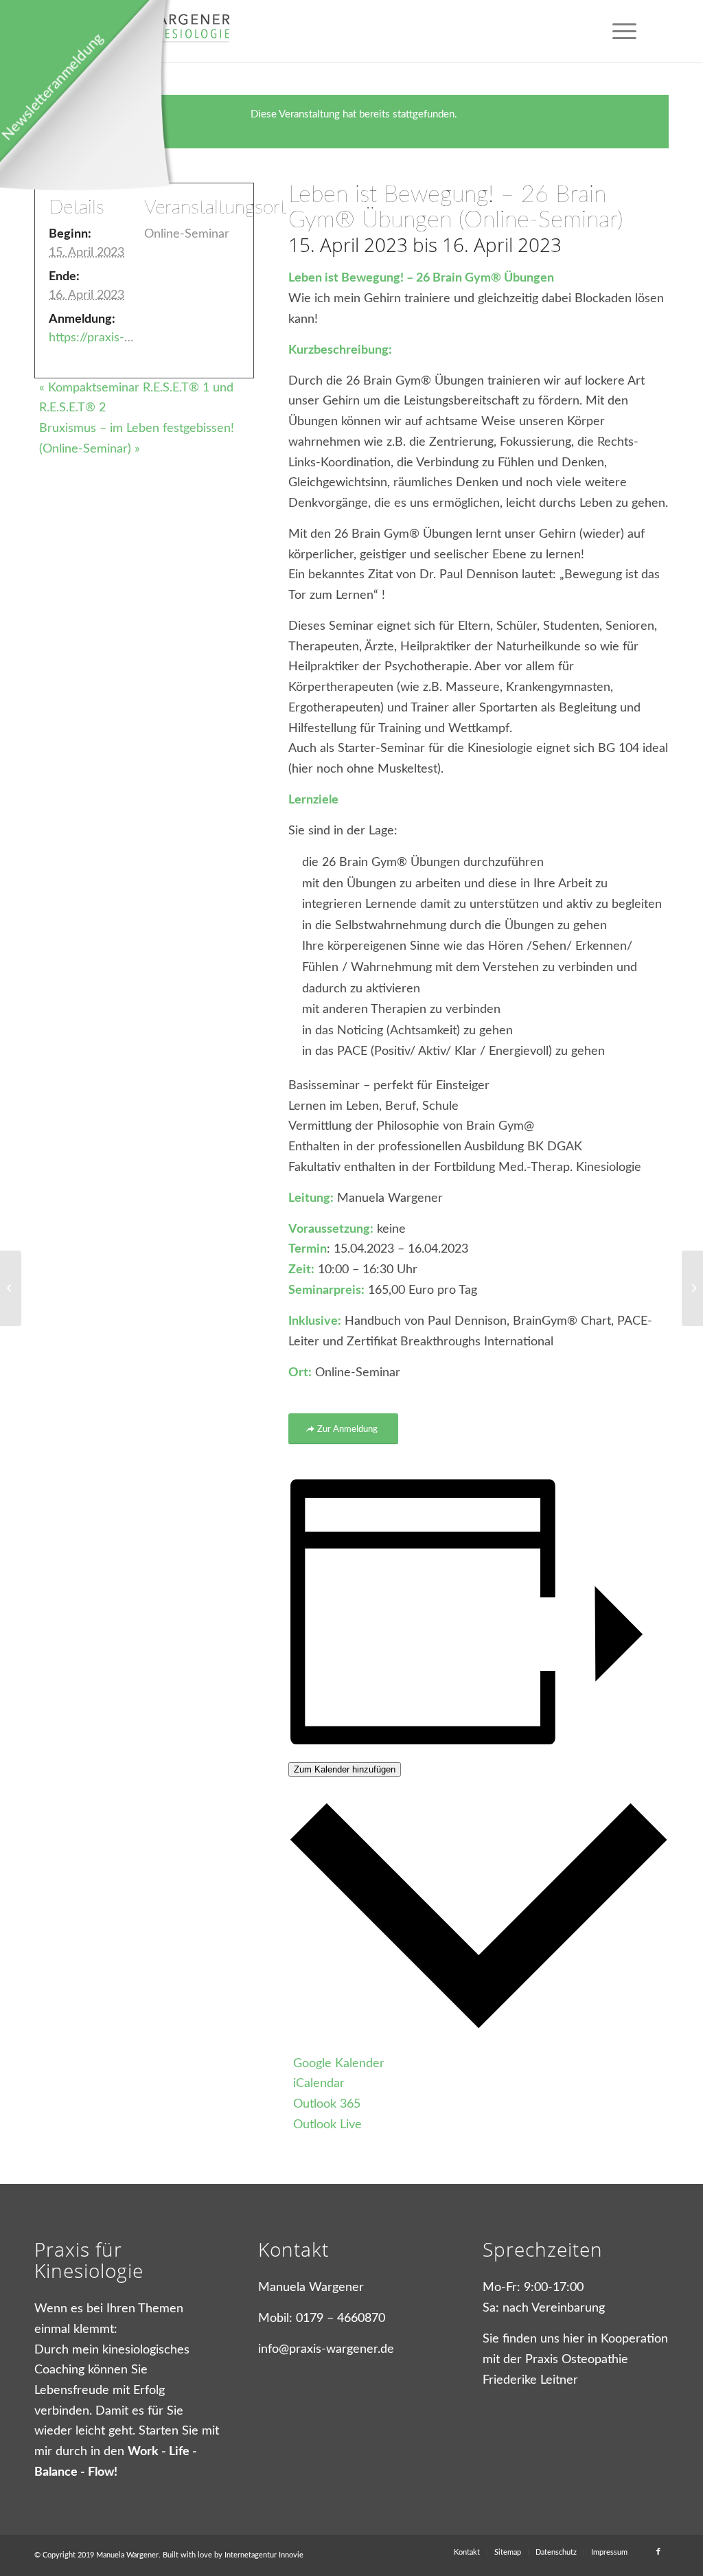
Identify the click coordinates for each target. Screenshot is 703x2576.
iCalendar (319, 2084)
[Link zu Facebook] (658, 2552)
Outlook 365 (327, 2104)
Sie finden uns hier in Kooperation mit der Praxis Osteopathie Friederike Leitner (575, 2359)
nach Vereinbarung (554, 2308)
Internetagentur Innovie (264, 2555)
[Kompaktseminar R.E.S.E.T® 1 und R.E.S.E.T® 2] (11, 1288)
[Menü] (624, 31)
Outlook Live (327, 2125)
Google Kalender (339, 2064)
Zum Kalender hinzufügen (345, 1769)
